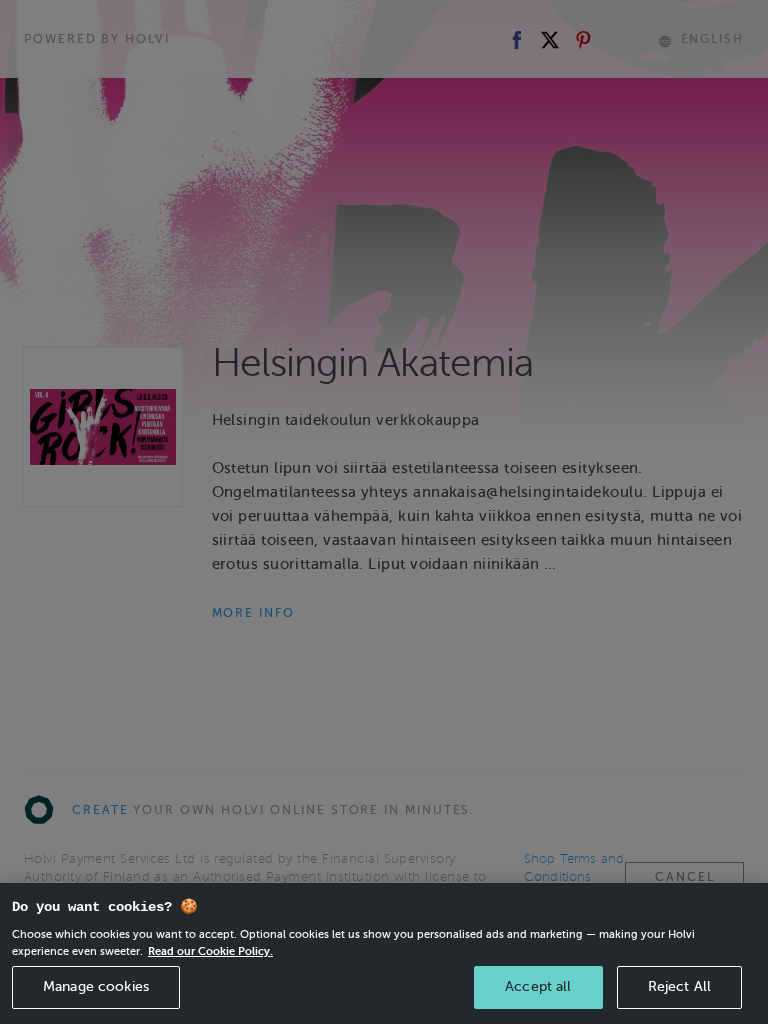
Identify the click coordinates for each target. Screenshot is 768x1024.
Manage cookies (96, 986)
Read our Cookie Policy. (210, 951)
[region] (384, 953)
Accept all (538, 986)
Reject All (679, 986)
